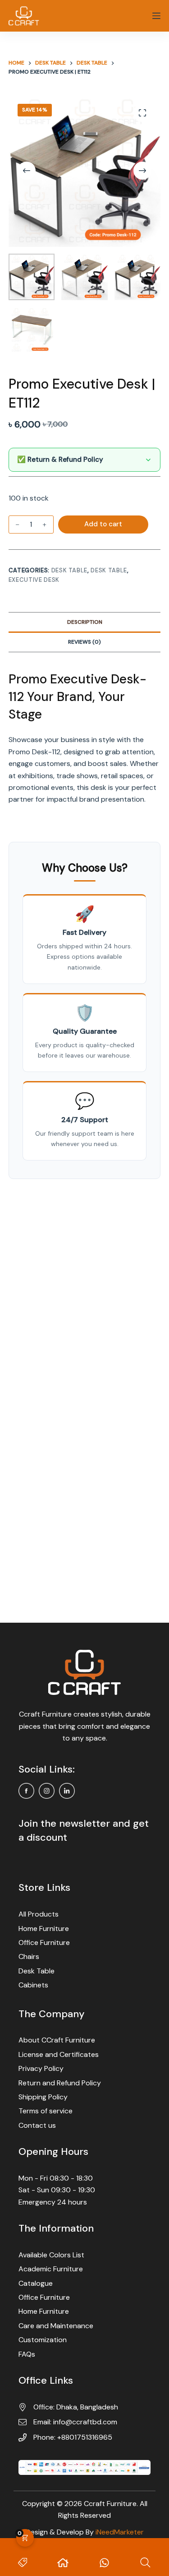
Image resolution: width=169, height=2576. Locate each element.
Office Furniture (44, 1942)
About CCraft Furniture (57, 2040)
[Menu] (156, 16)
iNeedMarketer (120, 2532)
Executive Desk (34, 580)
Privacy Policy (41, 2068)
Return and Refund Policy (60, 2083)
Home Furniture (44, 1929)
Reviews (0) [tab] (84, 642)
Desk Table (70, 570)
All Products (39, 1914)
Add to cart (103, 524)
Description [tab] (85, 622)
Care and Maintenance (56, 2326)
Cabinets (33, 1985)
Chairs (29, 1956)
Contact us (37, 2125)
